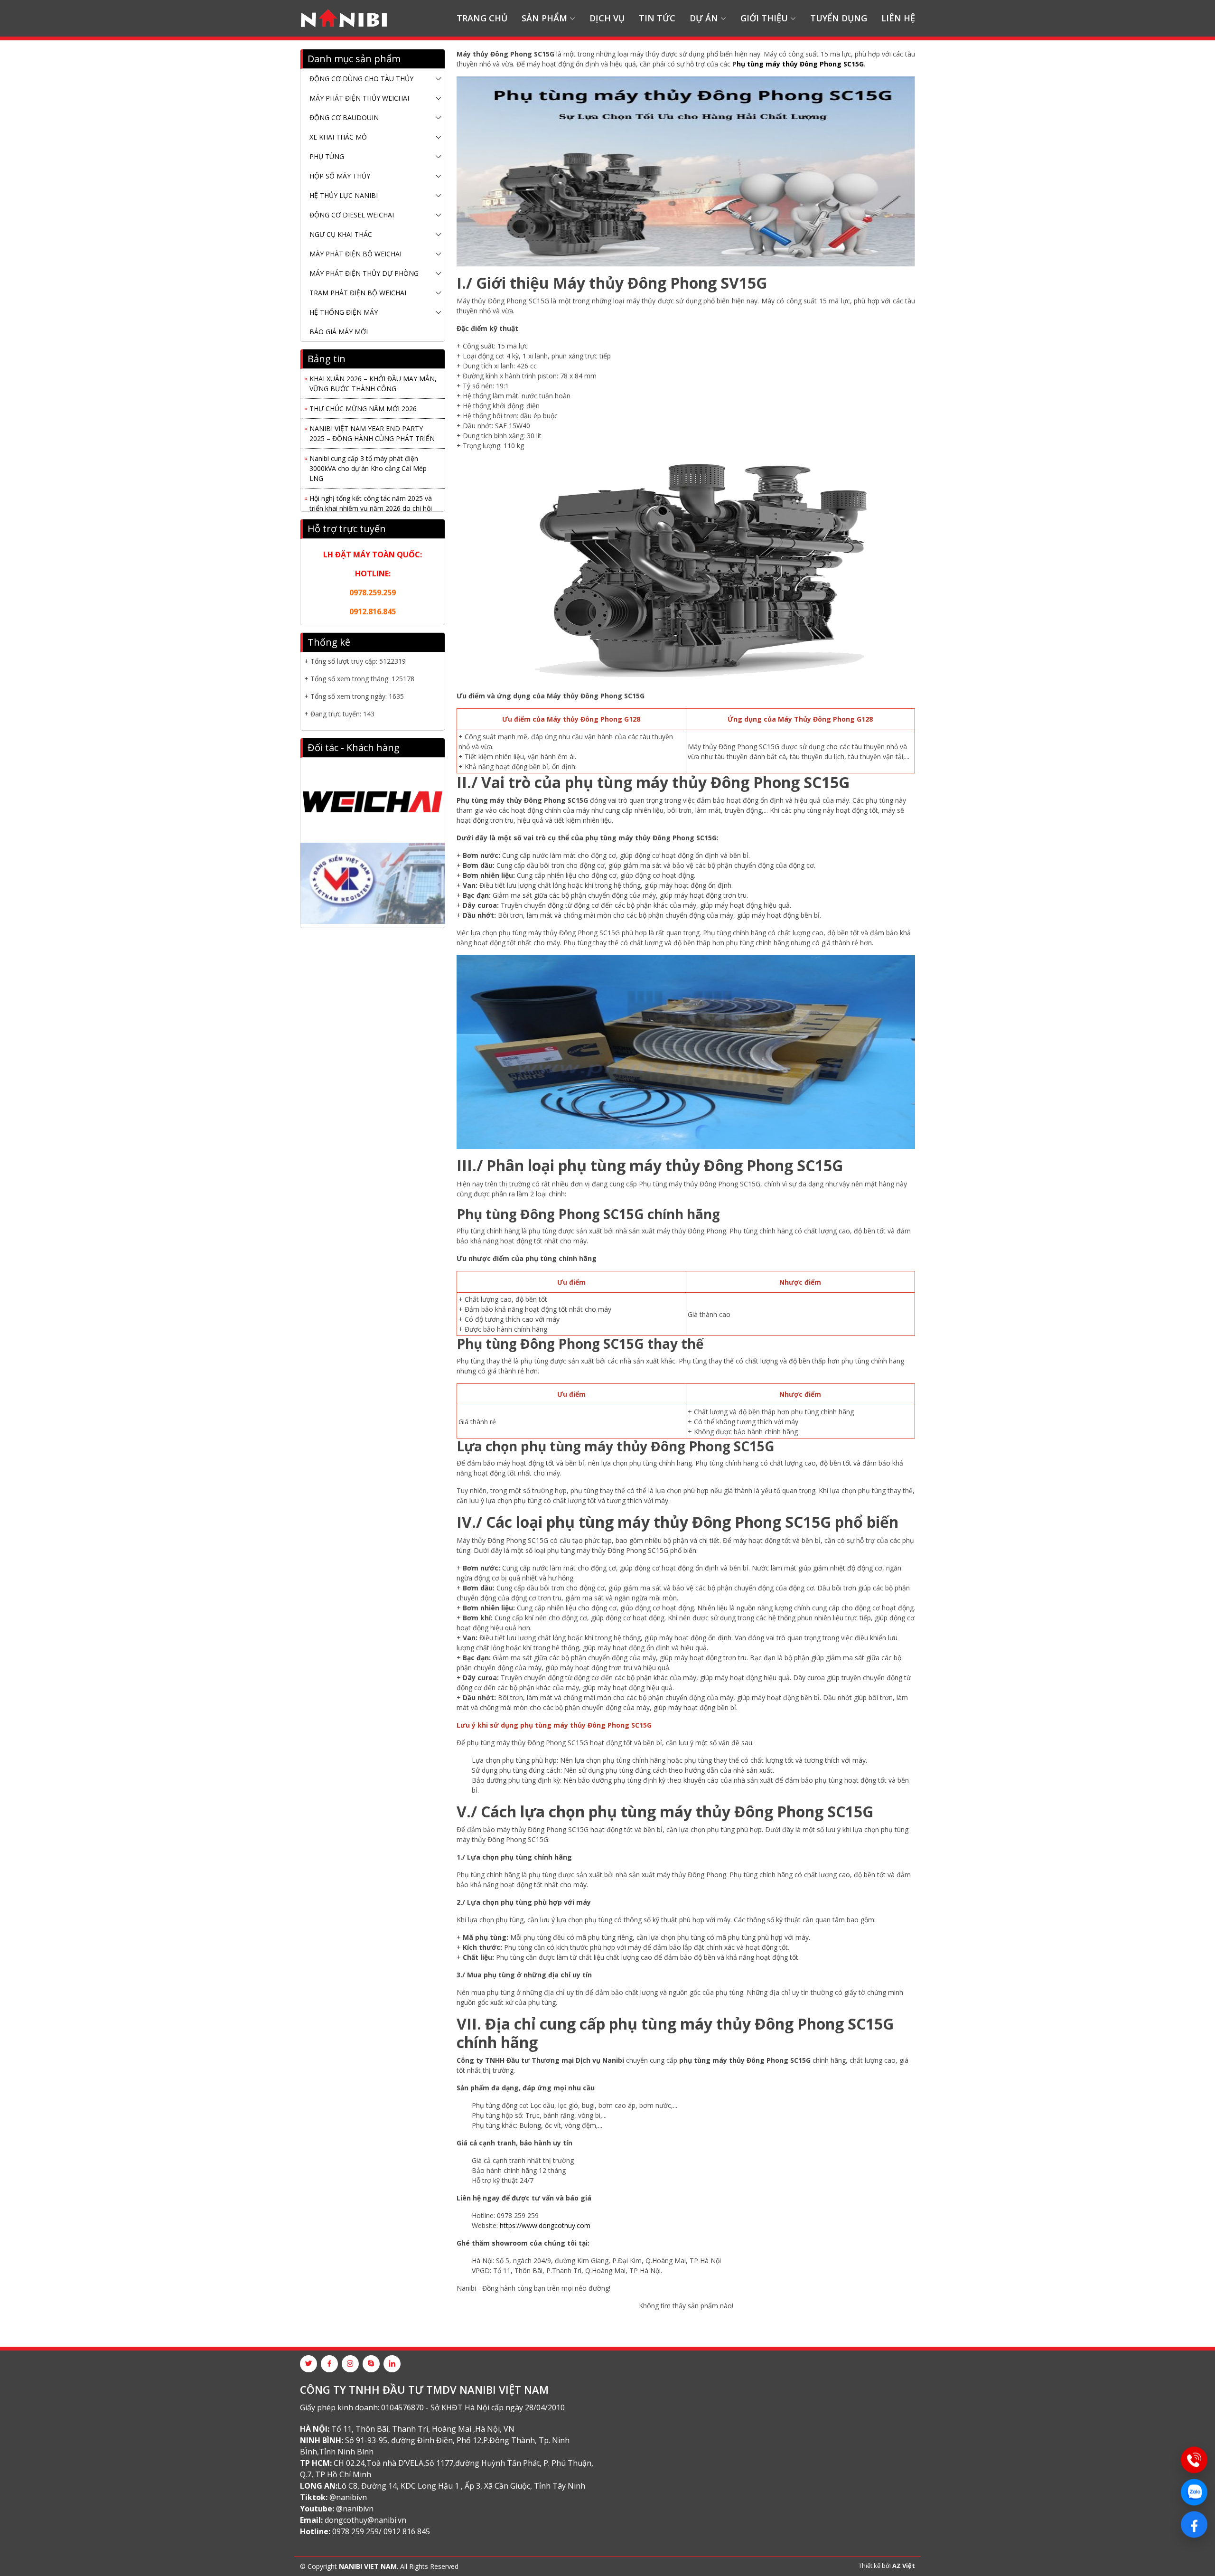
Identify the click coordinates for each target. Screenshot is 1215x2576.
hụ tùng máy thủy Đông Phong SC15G (800, 64)
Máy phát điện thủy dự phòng (364, 273)
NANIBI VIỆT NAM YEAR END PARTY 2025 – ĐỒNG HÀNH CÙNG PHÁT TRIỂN (372, 416)
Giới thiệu (764, 18)
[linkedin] (392, 2364)
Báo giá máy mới (339, 332)
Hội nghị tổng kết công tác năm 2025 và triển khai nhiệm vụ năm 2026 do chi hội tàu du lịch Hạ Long (371, 491)
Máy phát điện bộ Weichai (355, 254)
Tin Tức (657, 18)
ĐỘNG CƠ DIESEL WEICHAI (352, 215)
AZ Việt (904, 2566)
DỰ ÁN (704, 18)
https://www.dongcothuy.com (545, 2225)
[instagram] (350, 2364)
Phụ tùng (327, 156)
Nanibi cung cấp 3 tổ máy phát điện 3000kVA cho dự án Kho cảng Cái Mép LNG (368, 451)
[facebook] (329, 2364)
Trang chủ (482, 18)
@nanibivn (348, 2497)
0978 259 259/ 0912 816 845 (381, 2531)
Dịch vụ (607, 18)
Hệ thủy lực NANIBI (344, 195)
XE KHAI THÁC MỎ (338, 137)
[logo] (344, 19)
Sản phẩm (544, 18)
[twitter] (308, 2364)
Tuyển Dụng (839, 18)
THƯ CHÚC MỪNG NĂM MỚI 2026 (363, 391)
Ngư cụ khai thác (341, 234)
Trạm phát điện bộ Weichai (358, 293)
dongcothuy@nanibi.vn (365, 2520)
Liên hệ (898, 18)
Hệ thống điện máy (344, 312)
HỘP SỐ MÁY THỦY (340, 176)
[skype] (371, 2364)
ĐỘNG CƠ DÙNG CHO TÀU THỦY (361, 79)
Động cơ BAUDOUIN (344, 118)
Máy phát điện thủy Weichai (359, 98)
